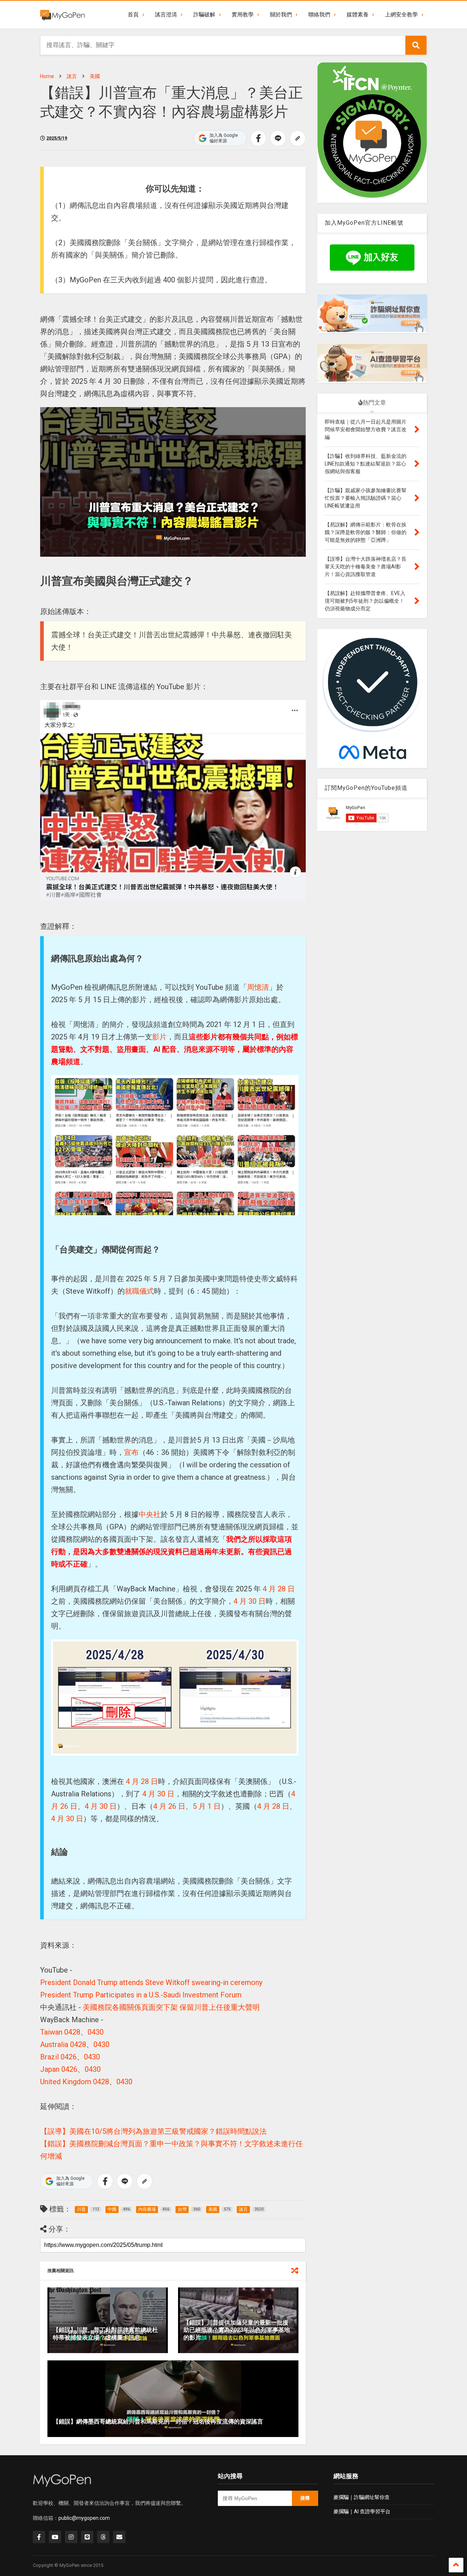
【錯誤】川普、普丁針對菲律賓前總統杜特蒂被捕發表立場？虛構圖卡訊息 (105, 2334)
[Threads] (103, 2537)
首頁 (133, 15)
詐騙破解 (204, 15)
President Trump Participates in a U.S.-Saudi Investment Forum (141, 1995)
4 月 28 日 (278, 1589)
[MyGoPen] (62, 15)
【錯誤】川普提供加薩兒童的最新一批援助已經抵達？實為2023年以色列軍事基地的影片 (237, 2330)
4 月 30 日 (250, 1601)
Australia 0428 (63, 2044)
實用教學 (243, 15)
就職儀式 (139, 1291)
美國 (95, 76)
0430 (96, 2032)
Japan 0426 (59, 2069)
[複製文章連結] (298, 138)
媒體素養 (358, 15)
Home (47, 76)
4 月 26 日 (169, 1806)
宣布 (131, 1452)
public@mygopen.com (84, 2518)
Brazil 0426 (58, 2057)
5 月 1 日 (207, 1806)
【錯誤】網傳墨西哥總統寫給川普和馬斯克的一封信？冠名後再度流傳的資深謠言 (158, 2421)
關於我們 (281, 15)
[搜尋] (416, 45)
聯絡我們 (319, 15)
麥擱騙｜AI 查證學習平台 (362, 2511)
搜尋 (305, 2498)
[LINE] (87, 2537)
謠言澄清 (166, 15)
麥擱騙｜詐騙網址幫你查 (362, 2497)
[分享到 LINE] (278, 138)
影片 (159, 1037)
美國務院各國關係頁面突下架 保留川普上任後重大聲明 (171, 2007)
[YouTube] (55, 2537)
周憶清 (258, 987)
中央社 (150, 1514)
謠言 (72, 76)
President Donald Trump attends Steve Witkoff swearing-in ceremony (151, 1982)
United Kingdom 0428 (75, 2082)
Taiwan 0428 (60, 2032)
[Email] (119, 2537)
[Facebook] (39, 2537)
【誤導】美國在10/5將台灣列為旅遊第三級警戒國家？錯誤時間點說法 (153, 2131)
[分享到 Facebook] (258, 138)
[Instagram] (71, 2537)
